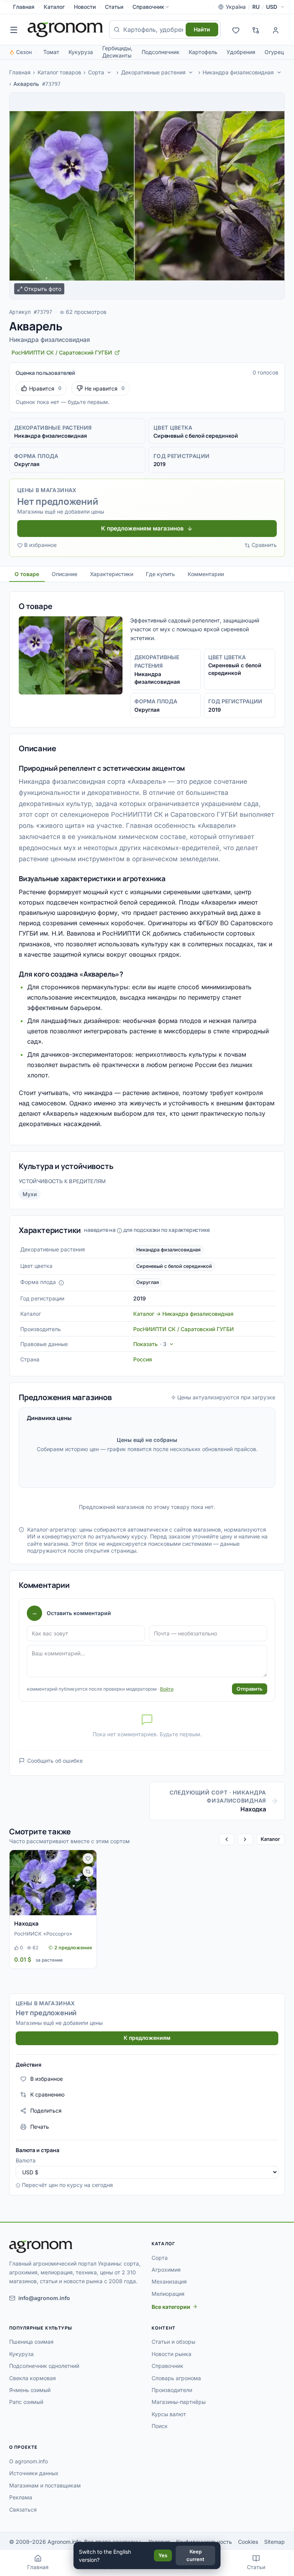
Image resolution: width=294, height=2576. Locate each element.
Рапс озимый (26, 2402)
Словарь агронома (176, 2378)
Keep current (195, 2555)
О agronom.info (29, 2461)
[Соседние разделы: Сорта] (109, 72)
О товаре (27, 574)
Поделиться (46, 2111)
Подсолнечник (161, 52)
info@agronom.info (44, 2298)
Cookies (248, 2542)
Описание (65, 574)
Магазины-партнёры (179, 2402)
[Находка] (53, 1883)
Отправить (250, 1689)
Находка (26, 1923)
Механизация (169, 2281)
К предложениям (147, 2038)
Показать (150, 1344)
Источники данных (34, 2473)
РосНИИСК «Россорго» (43, 1934)
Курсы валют (169, 2414)
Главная (24, 7)
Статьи (114, 7)
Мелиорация (168, 2294)
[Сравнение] (256, 30)
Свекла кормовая (33, 2378)
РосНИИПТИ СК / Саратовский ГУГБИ (184, 1329)
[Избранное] (236, 30)
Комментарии (206, 574)
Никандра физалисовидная (238, 72)
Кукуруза (81, 52)
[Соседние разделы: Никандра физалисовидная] (279, 72)
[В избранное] (88, 1859)
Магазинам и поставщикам (45, 2485)
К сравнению (47, 2094)
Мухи (30, 1194)
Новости (85, 7)
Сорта (96, 72)
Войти (167, 1689)
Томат (51, 52)
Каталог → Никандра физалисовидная (183, 1314)
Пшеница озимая (31, 2342)
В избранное (40, 545)
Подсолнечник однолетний (44, 2366)
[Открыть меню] (14, 30)
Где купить (160, 574)
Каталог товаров (59, 72)
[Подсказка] (61, 1283)
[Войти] (276, 30)
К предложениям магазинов (142, 528)
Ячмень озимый (30, 2390)
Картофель (203, 52)
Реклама (21, 2497)
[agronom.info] (65, 30)
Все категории (171, 2307)
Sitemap (274, 2542)
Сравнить (264, 545)
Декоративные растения (153, 72)
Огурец (274, 52)
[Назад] (227, 1839)
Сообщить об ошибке (55, 1761)
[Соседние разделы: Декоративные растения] (191, 72)
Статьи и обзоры (173, 2342)
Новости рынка (171, 2354)
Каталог (54, 7)
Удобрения (241, 52)
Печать (40, 2127)
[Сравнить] (88, 1872)
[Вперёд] (245, 1839)
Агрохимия (166, 2270)
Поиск (160, 2426)
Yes (163, 2555)
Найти (202, 29)
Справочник (148, 7)
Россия (143, 1359)
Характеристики (112, 574)
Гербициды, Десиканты (117, 52)
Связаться (23, 2510)
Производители (172, 2390)
